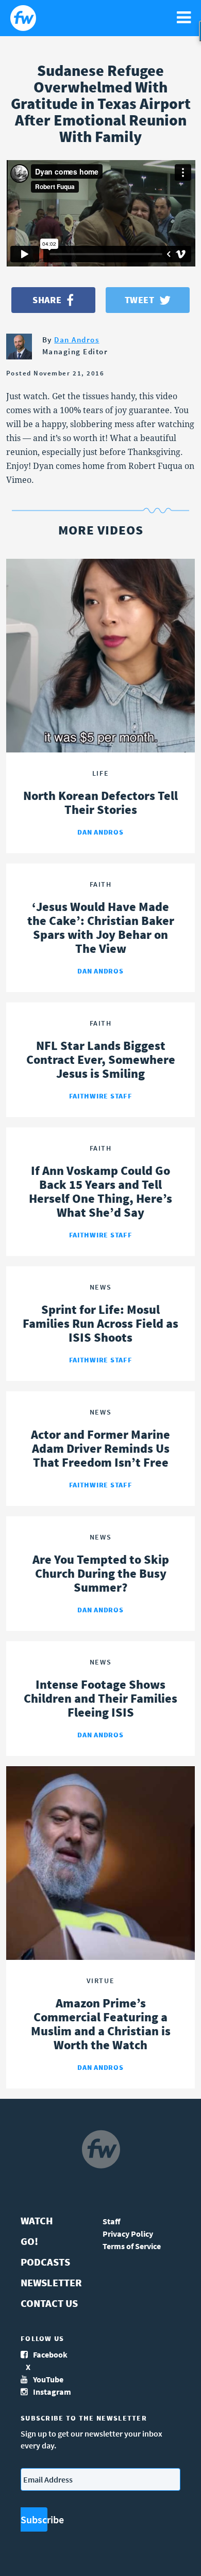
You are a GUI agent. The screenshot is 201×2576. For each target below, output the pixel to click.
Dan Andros (77, 340)
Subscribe (34, 2519)
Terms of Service (132, 2246)
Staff (112, 2221)
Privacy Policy (128, 2234)
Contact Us (49, 2303)
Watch (37, 2220)
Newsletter (51, 2282)
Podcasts (45, 2262)
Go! (29, 2241)
